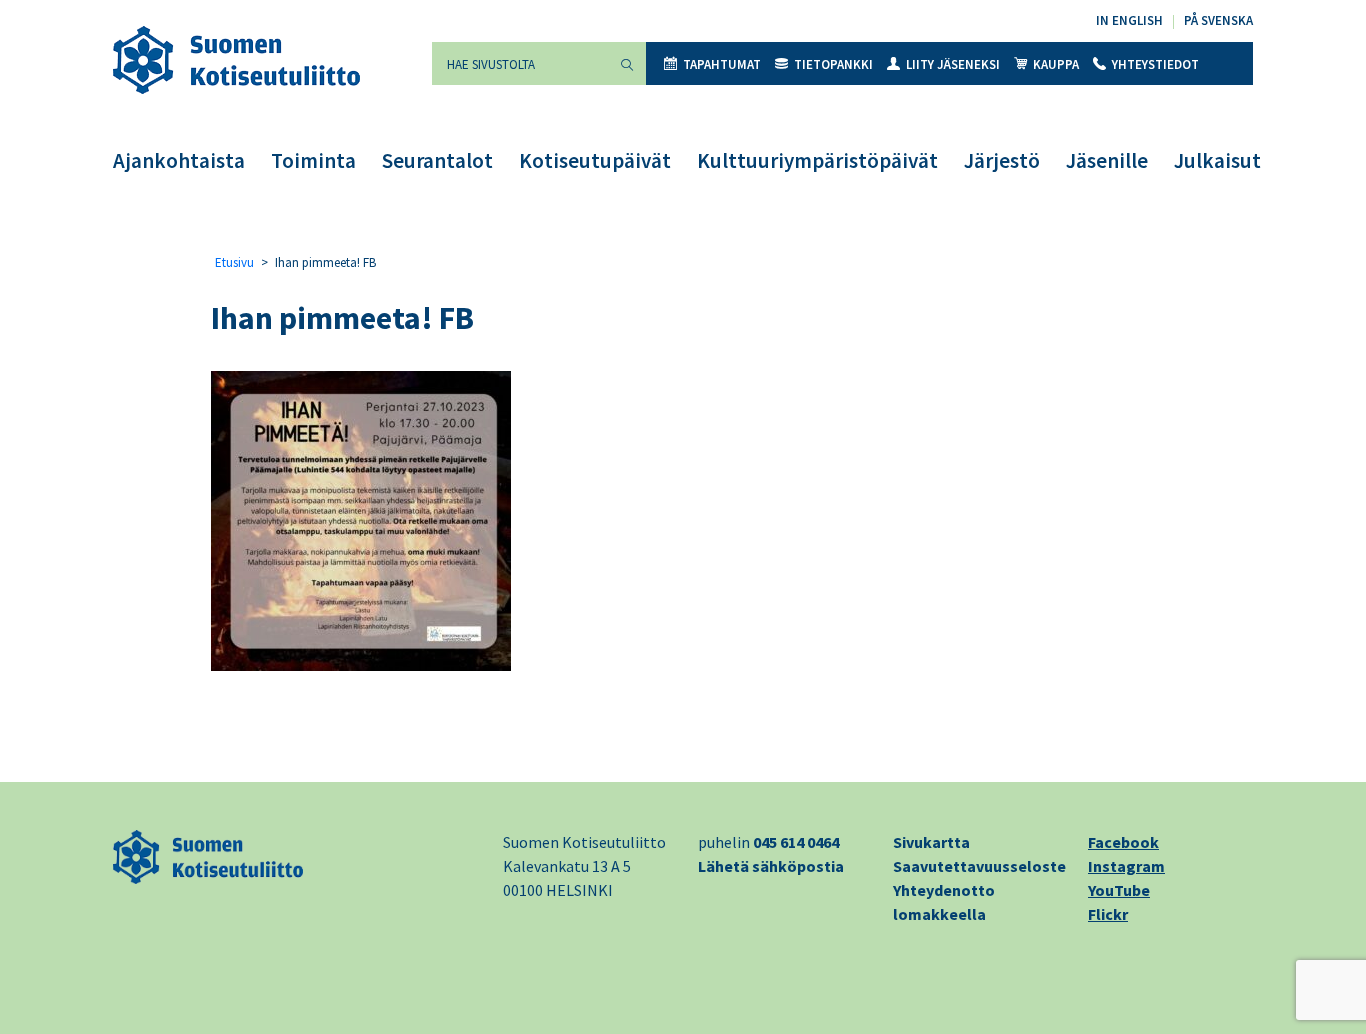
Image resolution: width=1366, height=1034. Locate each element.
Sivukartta (931, 842)
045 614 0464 (796, 842)
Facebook (1123, 842)
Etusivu (234, 262)
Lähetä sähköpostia (771, 866)
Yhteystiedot (1155, 64)
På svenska (1218, 20)
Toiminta (313, 160)
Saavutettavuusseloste (979, 866)
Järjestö (1002, 160)
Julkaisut (1217, 160)
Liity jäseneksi (953, 64)
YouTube (1119, 890)
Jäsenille (1107, 160)
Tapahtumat (722, 64)
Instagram (1126, 866)
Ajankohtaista (179, 160)
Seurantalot (437, 160)
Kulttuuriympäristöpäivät (817, 160)
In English (1129, 20)
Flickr (1108, 914)
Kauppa (1056, 64)
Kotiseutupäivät (595, 160)
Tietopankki (833, 64)
